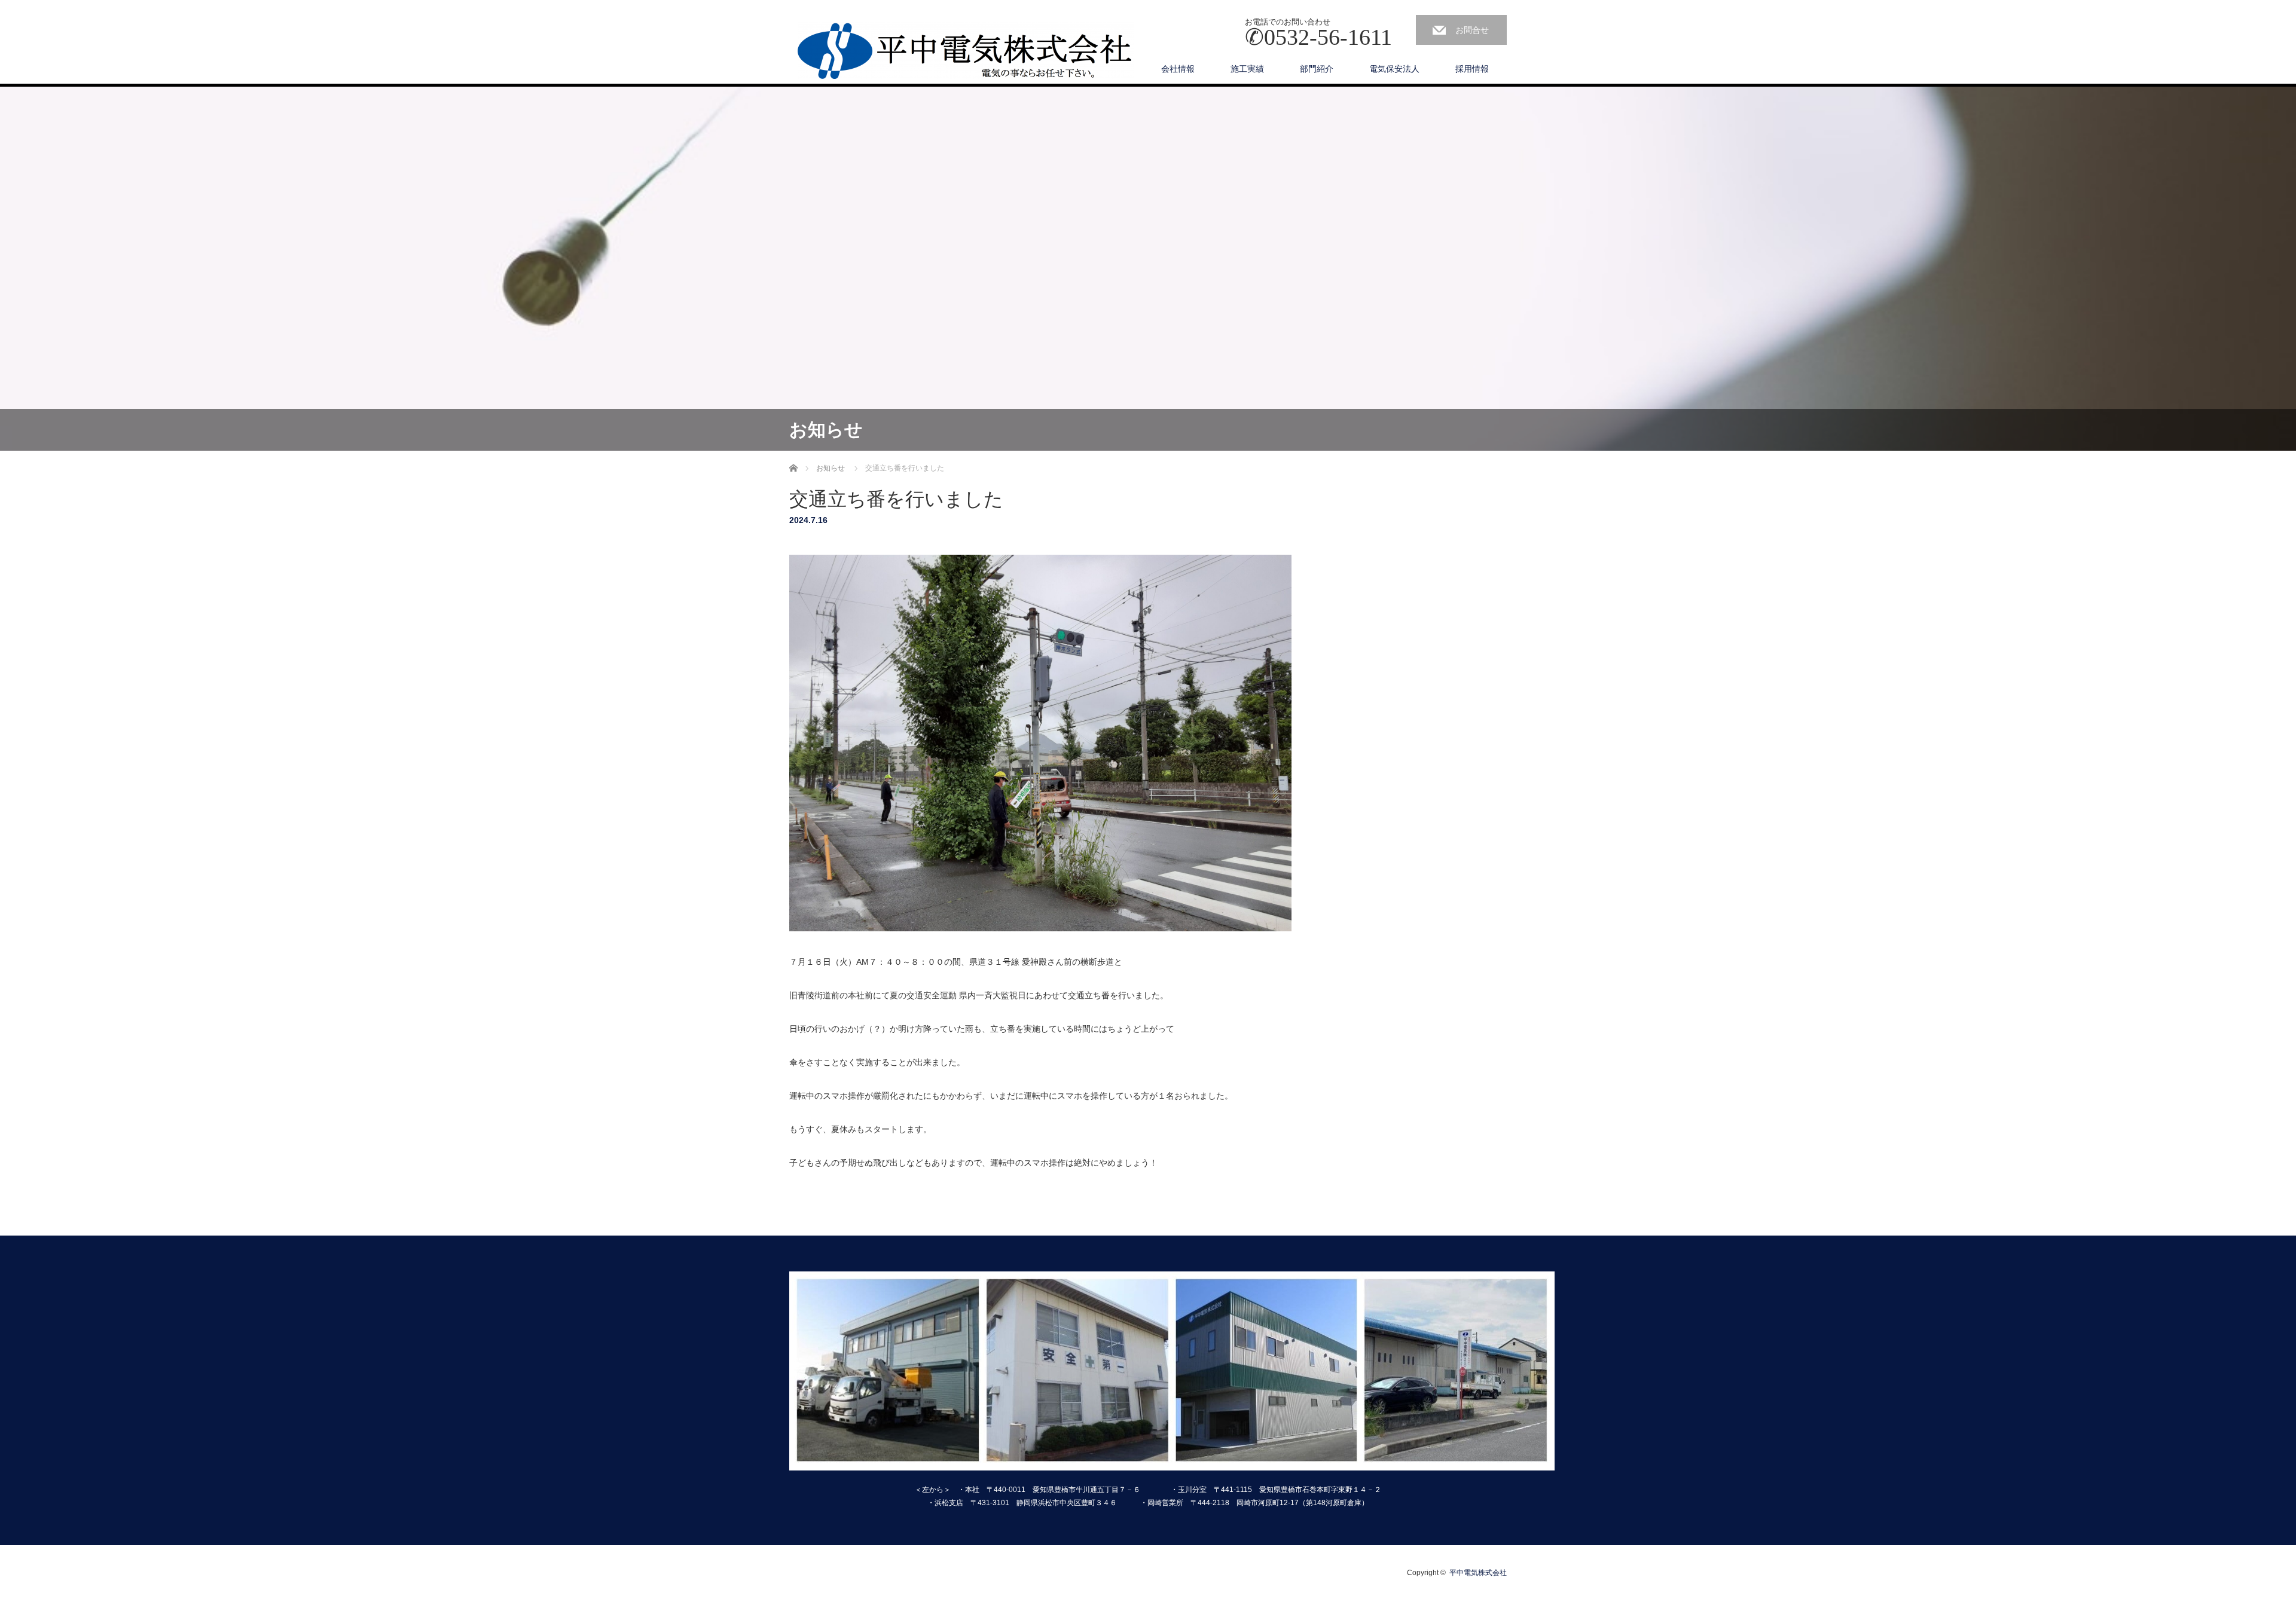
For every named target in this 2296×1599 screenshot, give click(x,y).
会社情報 (1178, 69)
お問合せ (1472, 30)
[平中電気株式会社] (966, 51)
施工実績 (1247, 69)
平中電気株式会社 (1478, 1573)
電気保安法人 (1394, 69)
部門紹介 (1317, 69)
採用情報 (1472, 69)
